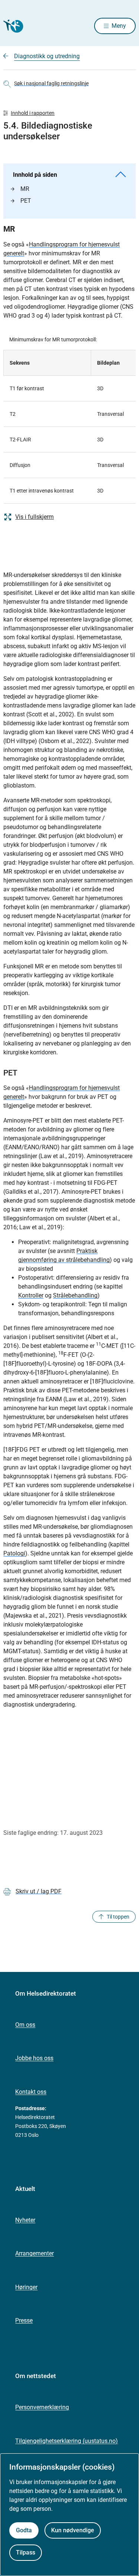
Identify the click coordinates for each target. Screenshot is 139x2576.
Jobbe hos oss (34, 2058)
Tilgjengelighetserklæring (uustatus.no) (67, 2441)
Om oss (25, 2025)
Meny (119, 26)
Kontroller (31, 1295)
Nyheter (25, 2220)
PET (26, 201)
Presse (24, 2320)
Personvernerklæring (42, 2407)
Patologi (14, 1553)
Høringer (26, 2287)
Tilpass (26, 2552)
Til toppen (118, 1917)
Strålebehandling (75, 1295)
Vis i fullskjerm (34, 517)
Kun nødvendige (73, 2530)
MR (25, 189)
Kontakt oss (31, 2092)
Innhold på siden (35, 175)
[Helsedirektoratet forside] (12, 26)
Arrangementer (34, 2253)
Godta (24, 2530)
